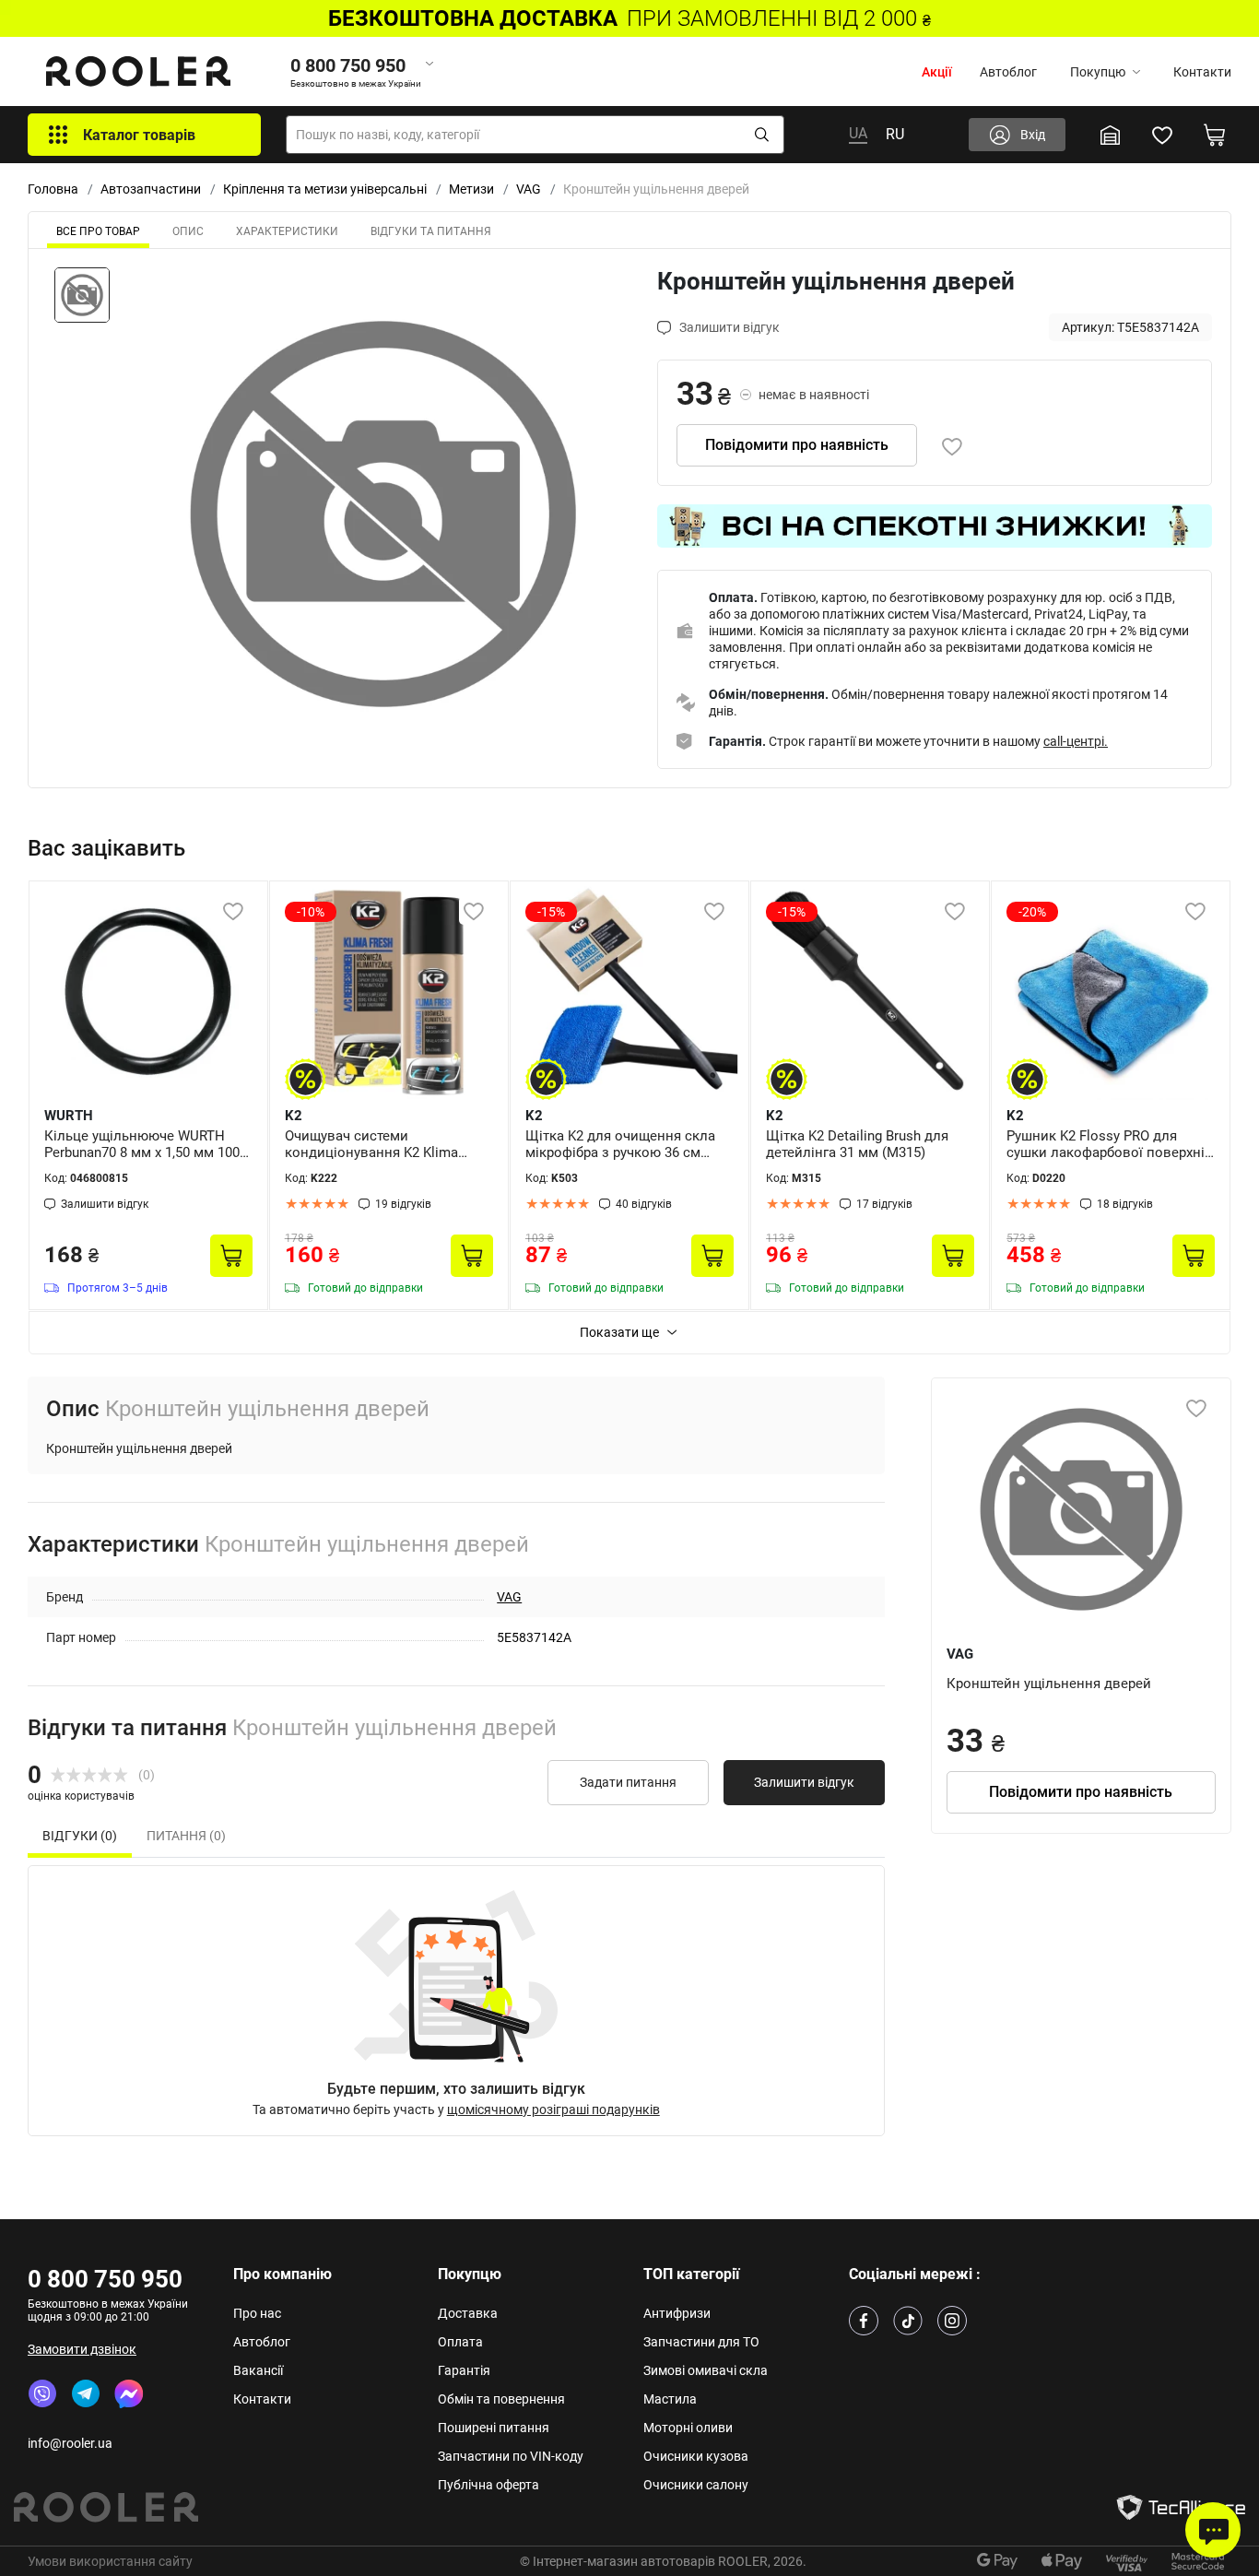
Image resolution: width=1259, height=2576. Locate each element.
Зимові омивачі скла (706, 2370)
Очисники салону (696, 2485)
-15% (551, 912)
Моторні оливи (688, 2428)
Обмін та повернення (501, 2399)
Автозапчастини (151, 189)
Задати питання (628, 1782)
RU (895, 134)
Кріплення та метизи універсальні (325, 189)
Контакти (1202, 72)
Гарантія (464, 2370)
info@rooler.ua (70, 2443)
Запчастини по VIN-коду (511, 2456)
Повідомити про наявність (797, 445)
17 (884, 1204)
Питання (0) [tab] (186, 1836)
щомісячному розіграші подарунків (553, 2109)
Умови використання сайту (110, 2561)
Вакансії (258, 2370)
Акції (937, 72)
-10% (311, 912)
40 (644, 1204)
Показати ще (619, 1332)
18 (1125, 1204)
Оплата (460, 2342)
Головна (53, 189)
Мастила (670, 2399)
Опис (188, 231)
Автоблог (1008, 72)
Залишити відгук (804, 1782)
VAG (529, 189)
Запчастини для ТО (701, 2342)
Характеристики (287, 231)
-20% (1032, 912)
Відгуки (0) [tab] (80, 1836)
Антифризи (677, 2313)
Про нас (257, 2313)
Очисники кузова (696, 2456)
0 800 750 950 (105, 2279)
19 (403, 1204)
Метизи (471, 189)
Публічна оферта (488, 2485)
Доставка (468, 2313)
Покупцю (1098, 72)
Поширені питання (494, 2428)
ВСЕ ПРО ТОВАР (98, 231)
